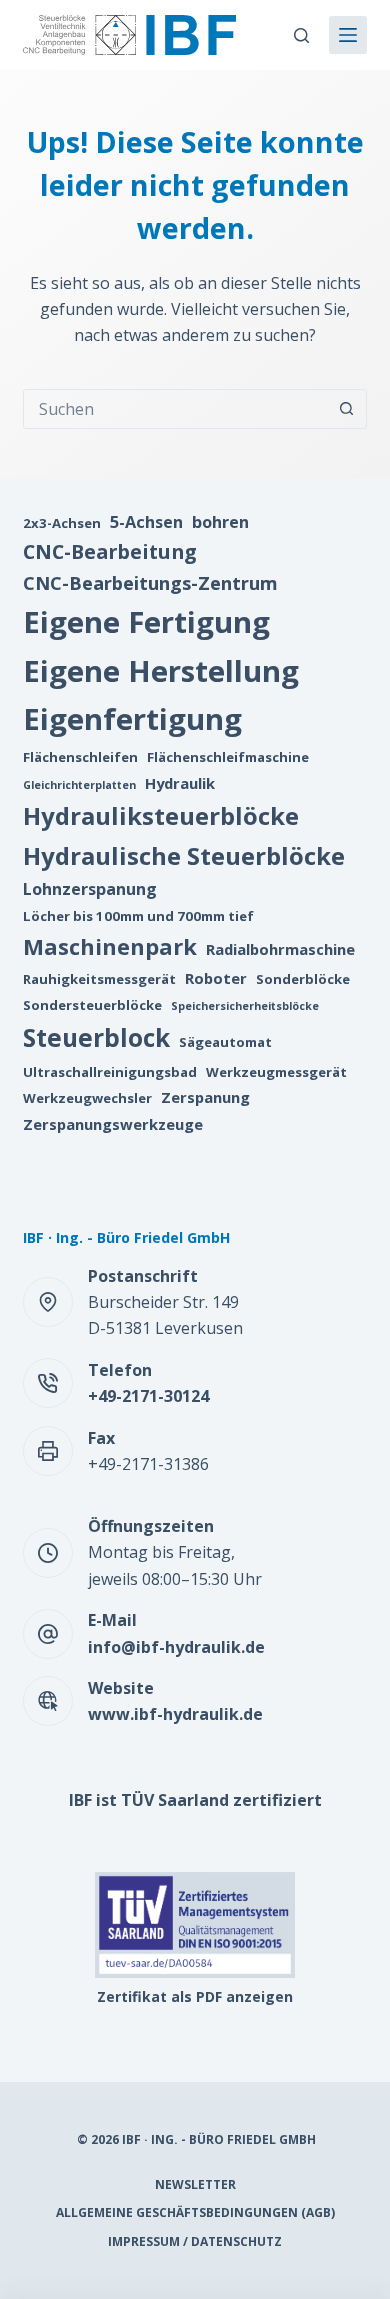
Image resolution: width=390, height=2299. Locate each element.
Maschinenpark (110, 946)
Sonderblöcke (303, 979)
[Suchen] (301, 35)
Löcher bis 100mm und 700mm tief (138, 916)
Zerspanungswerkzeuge (113, 1124)
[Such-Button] (347, 409)
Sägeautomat (225, 1042)
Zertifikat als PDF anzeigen (195, 1996)
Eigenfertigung (132, 719)
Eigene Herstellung (161, 671)
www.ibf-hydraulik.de (175, 1714)
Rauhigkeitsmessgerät (99, 979)
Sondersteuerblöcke (92, 1005)
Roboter (216, 978)
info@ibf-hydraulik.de (176, 1647)
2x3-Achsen (62, 523)
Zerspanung (205, 1097)
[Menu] (348, 35)
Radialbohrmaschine (280, 949)
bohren (220, 522)
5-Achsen (146, 522)
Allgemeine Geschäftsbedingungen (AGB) (195, 2213)
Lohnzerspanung (90, 889)
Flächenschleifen (80, 757)
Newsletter (195, 2185)
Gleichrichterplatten (79, 785)
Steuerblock (96, 1037)
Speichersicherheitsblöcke (245, 1006)
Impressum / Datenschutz (195, 2242)
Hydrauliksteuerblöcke (161, 815)
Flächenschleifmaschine (228, 757)
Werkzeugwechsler (87, 1098)
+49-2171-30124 (148, 1396)
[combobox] (175, 409)
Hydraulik (180, 783)
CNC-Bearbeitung (110, 551)
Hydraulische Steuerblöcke (184, 855)
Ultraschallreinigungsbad (110, 1072)
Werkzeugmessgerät (276, 1072)
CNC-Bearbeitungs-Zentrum (150, 582)
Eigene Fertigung (146, 622)
